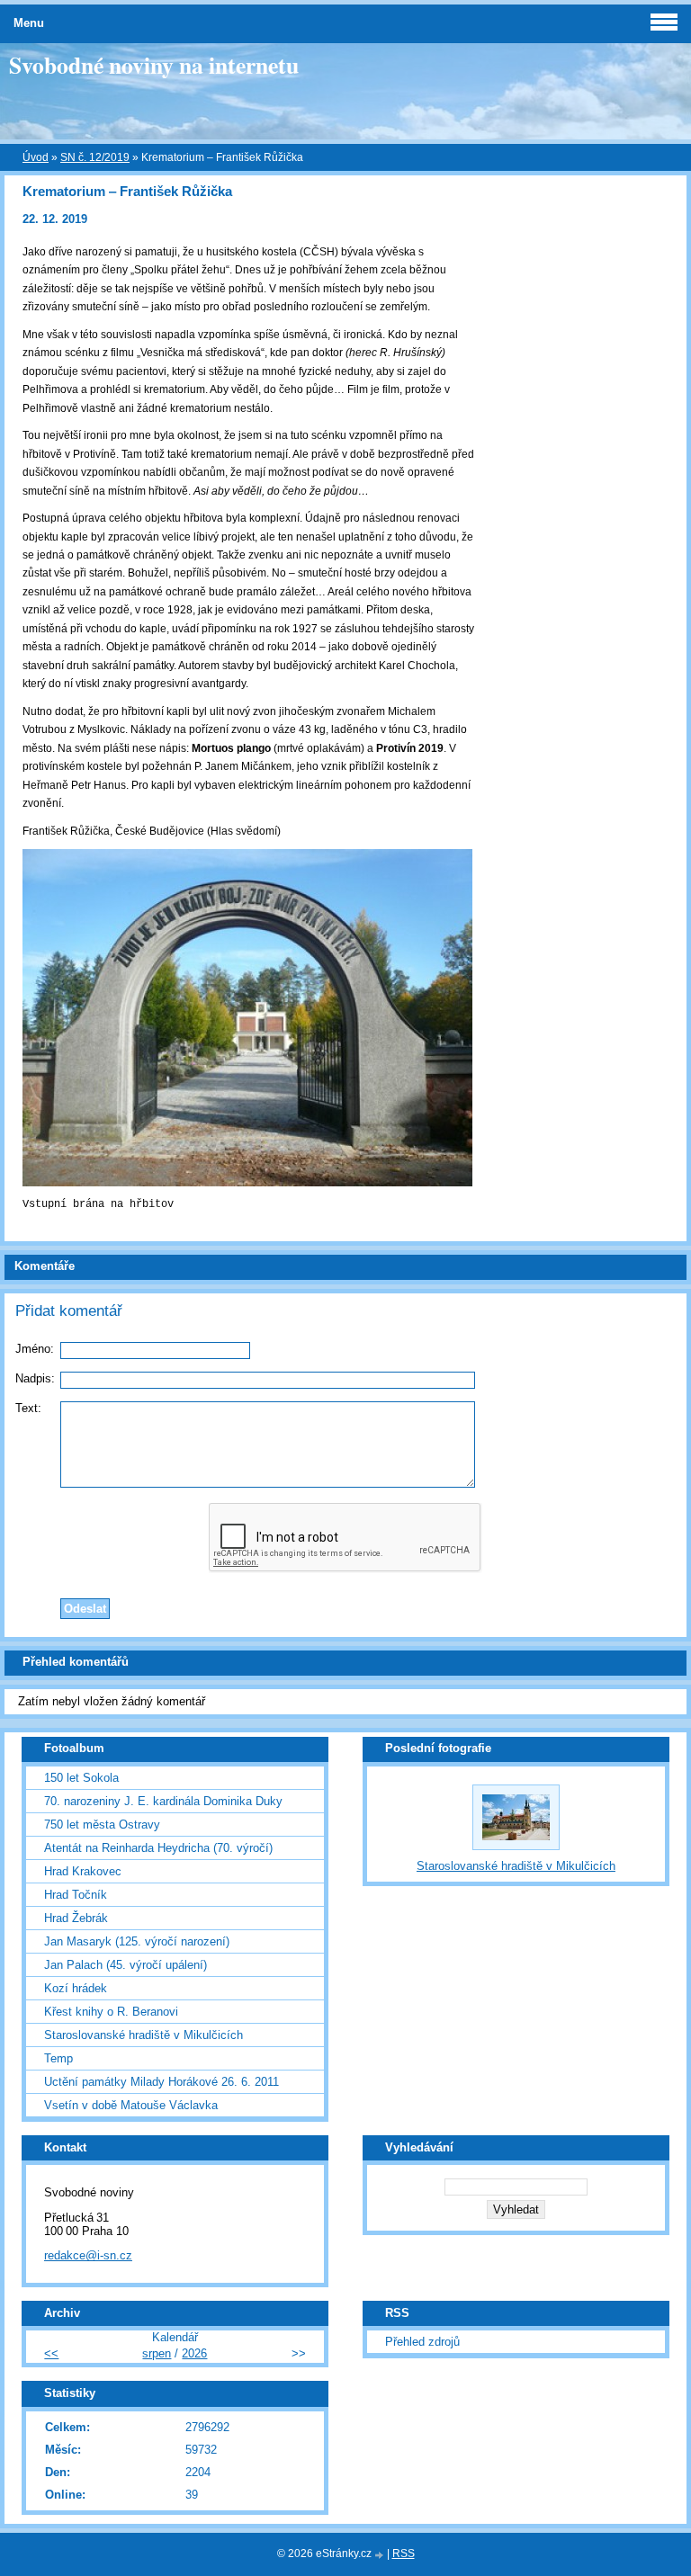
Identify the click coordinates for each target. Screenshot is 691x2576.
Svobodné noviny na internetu (154, 65)
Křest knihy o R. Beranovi (111, 2012)
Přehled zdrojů (422, 2342)
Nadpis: (35, 1378)
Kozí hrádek (76, 1988)
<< (51, 2353)
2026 (194, 2353)
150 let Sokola (81, 1778)
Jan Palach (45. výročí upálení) (126, 1965)
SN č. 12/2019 (95, 157)
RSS (404, 2554)
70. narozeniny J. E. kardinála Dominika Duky (163, 1801)
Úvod (36, 157)
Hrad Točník (76, 1895)
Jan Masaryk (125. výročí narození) (137, 1941)
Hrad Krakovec (83, 1871)
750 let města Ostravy (102, 1825)
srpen (157, 2353)
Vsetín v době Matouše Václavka (131, 2105)
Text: (28, 1408)
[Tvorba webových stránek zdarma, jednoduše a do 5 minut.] (381, 2555)
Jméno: (35, 1349)
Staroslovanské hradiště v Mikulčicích (144, 2035)
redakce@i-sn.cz (88, 2255)
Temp (58, 2058)
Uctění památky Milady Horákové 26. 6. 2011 (162, 2082)
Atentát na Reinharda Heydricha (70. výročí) (158, 1848)
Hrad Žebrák (76, 1918)
